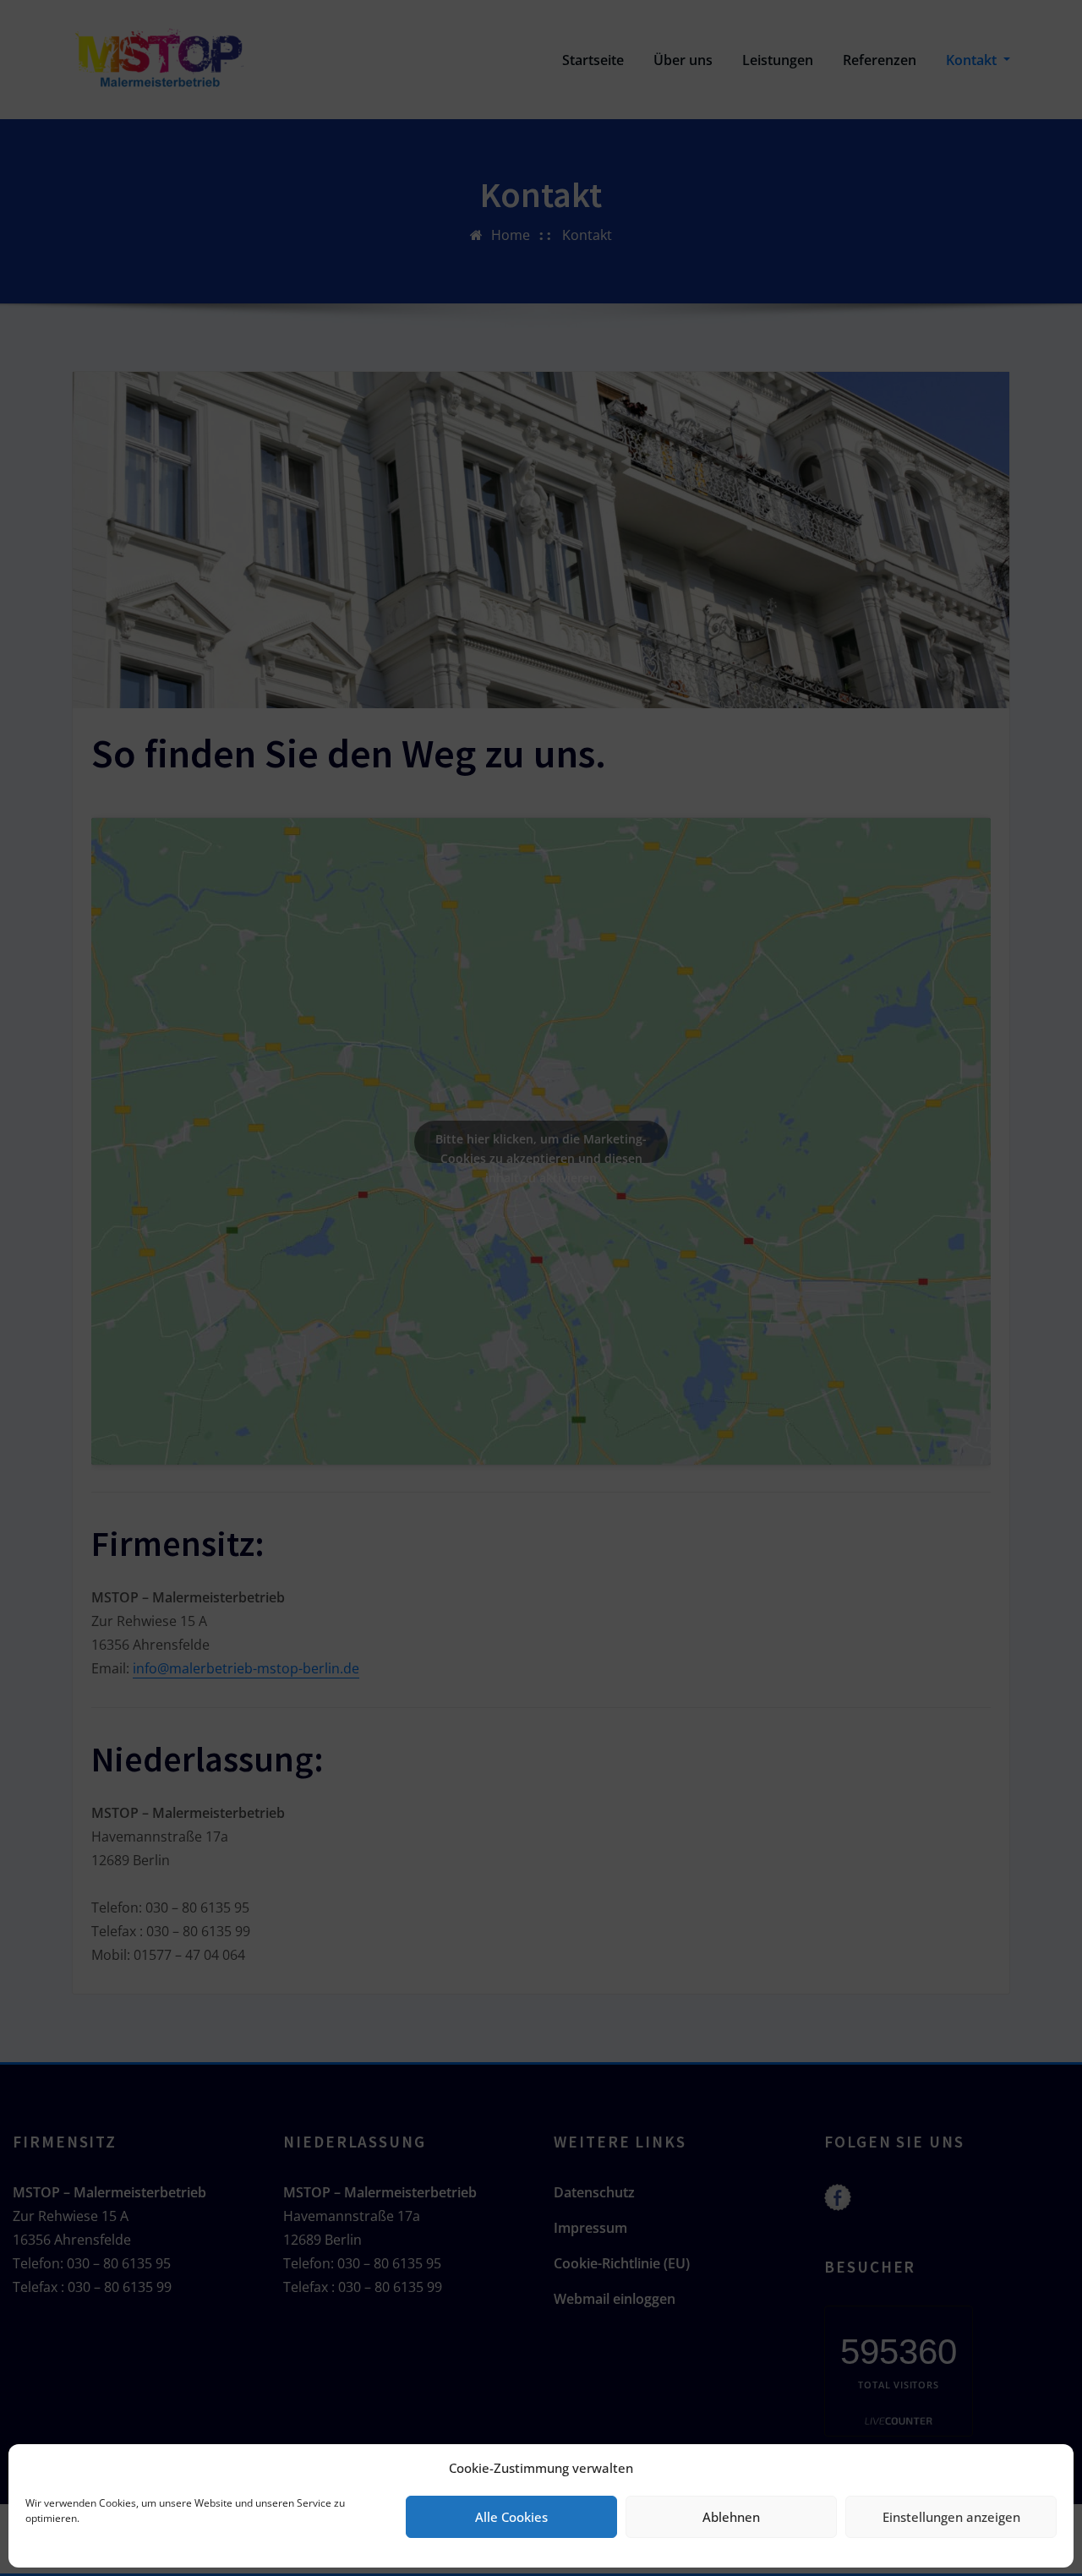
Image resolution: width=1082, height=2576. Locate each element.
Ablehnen (731, 2517)
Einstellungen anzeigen (951, 2517)
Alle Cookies (511, 2517)
